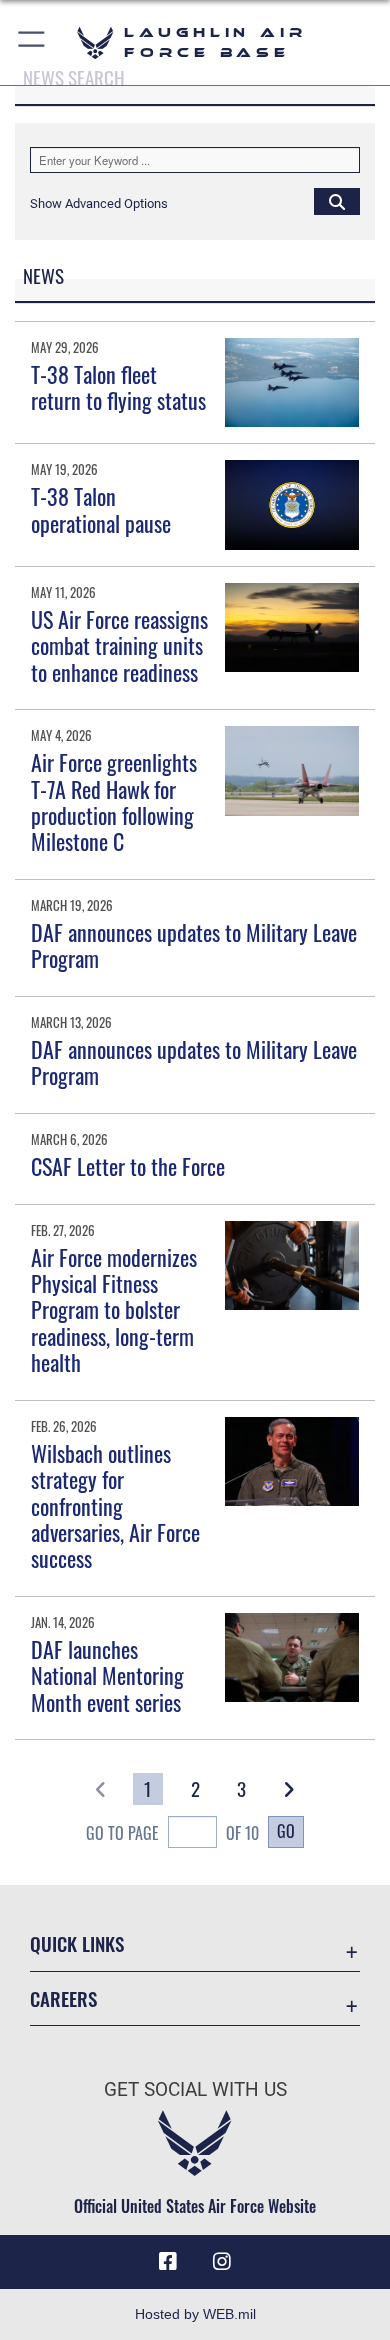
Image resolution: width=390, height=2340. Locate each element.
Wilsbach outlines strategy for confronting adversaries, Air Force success (115, 1506)
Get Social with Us (195, 2089)
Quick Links (77, 1943)
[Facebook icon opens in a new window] (168, 2262)
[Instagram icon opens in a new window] (222, 2262)
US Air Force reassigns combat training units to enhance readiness (119, 645)
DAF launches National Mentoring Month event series (107, 1675)
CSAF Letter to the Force (128, 1166)
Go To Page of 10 (172, 1833)
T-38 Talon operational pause (101, 509)
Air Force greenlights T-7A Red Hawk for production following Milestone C (114, 801)
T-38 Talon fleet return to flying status (118, 387)
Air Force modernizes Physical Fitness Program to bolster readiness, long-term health (114, 1310)
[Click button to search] (337, 201)
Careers (63, 1998)
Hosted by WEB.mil (195, 2314)
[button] (32, 42)
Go (286, 1831)
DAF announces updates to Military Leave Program (194, 945)
